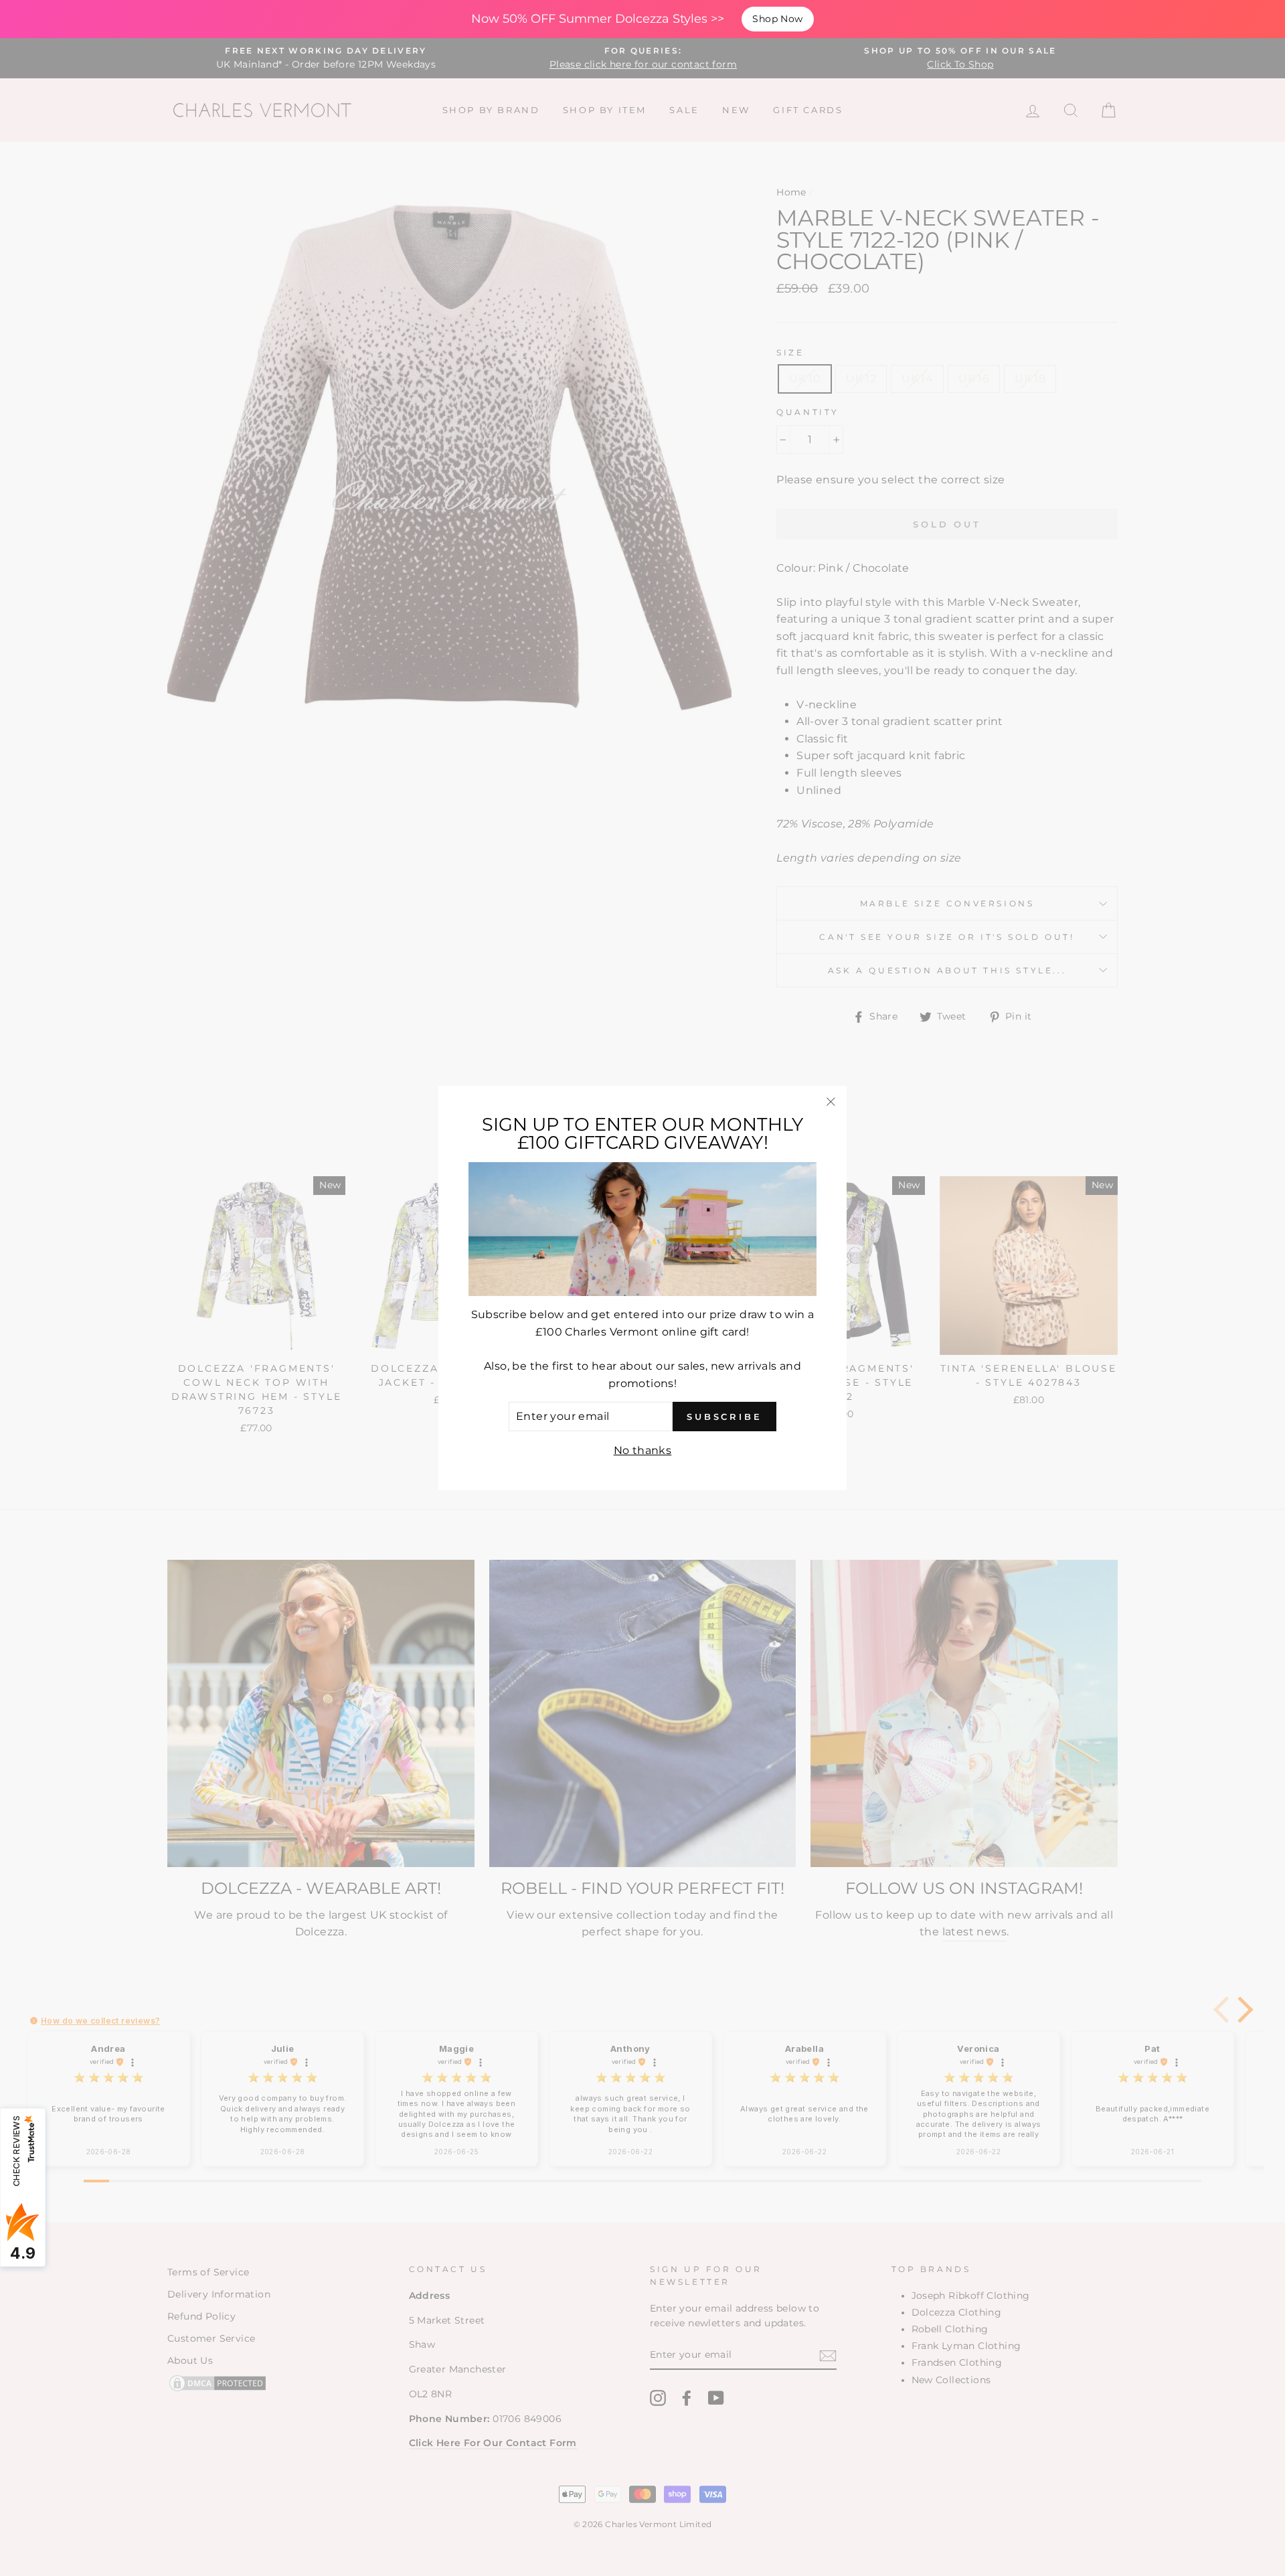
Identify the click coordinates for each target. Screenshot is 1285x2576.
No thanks (643, 1450)
